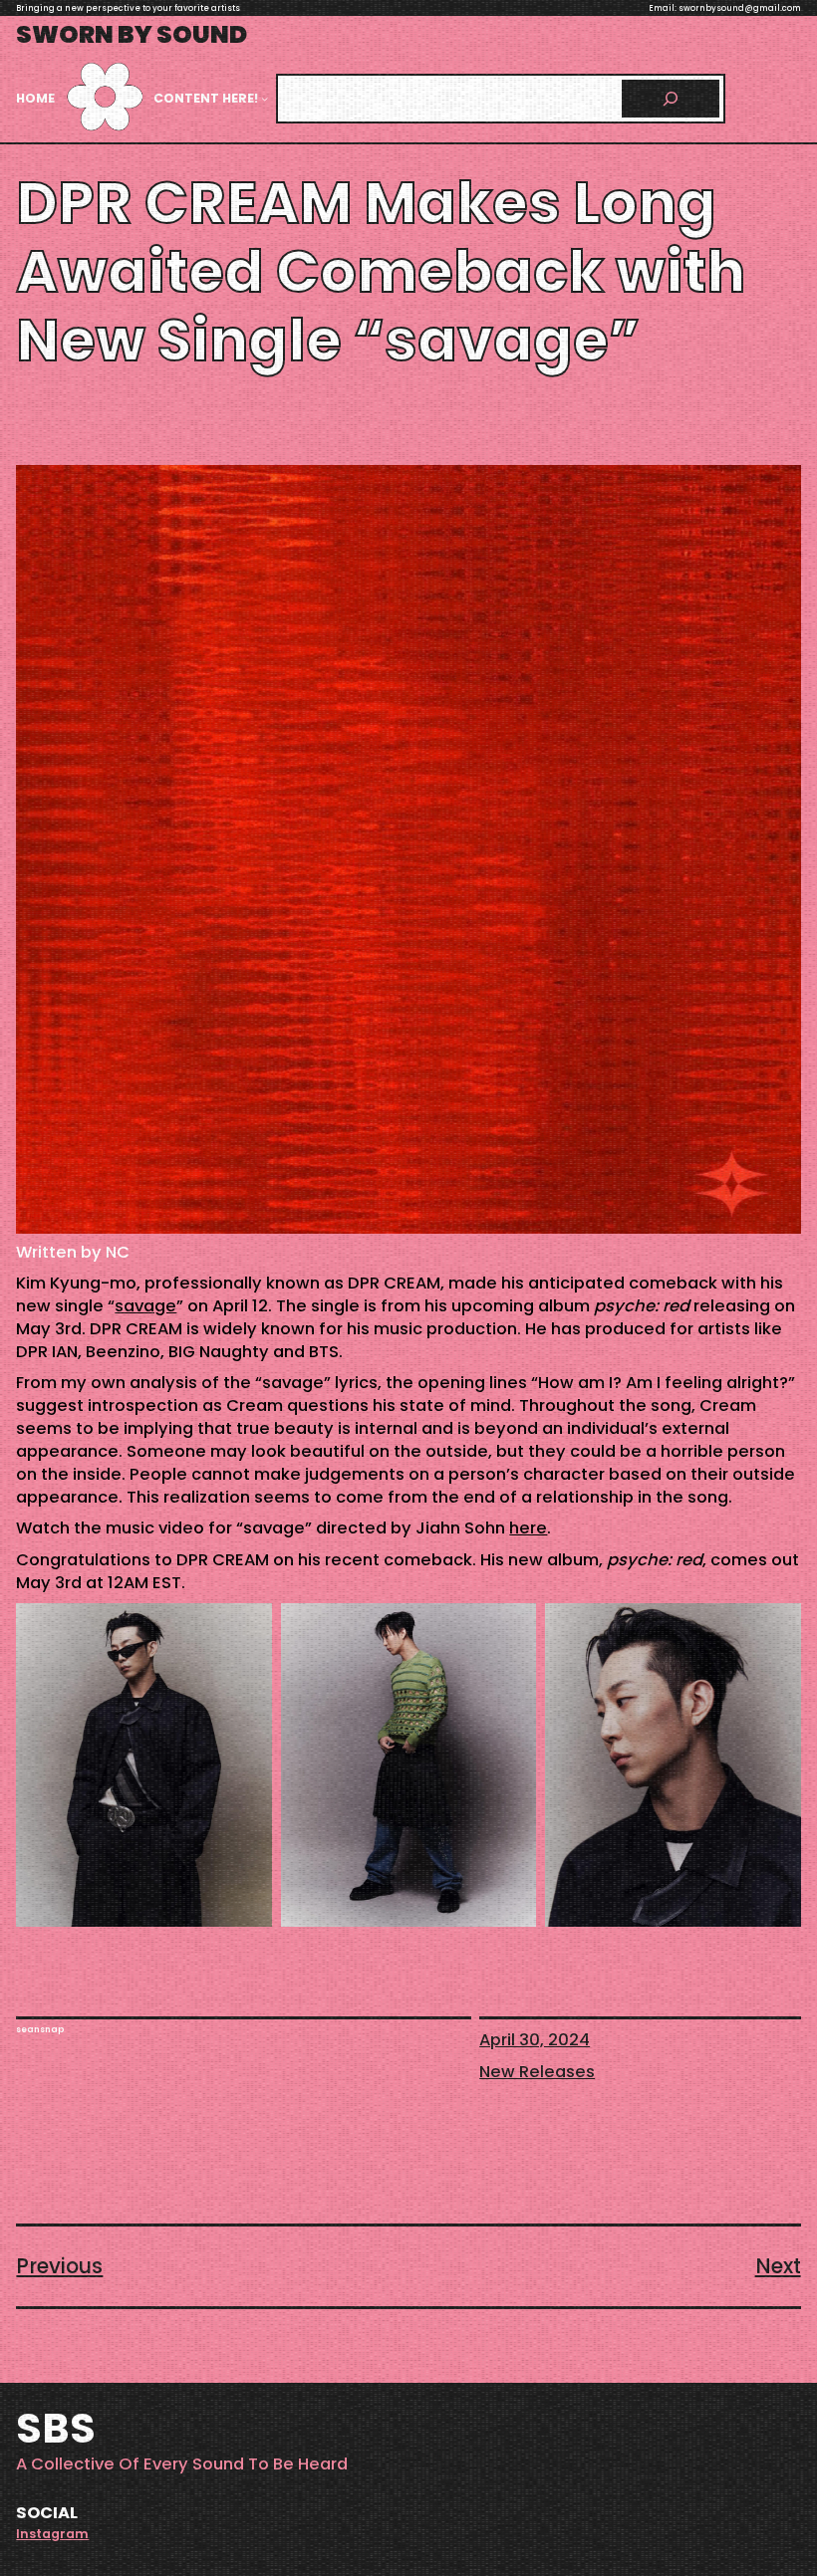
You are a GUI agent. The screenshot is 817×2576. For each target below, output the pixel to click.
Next (778, 2266)
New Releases (537, 2072)
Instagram (52, 2534)
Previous (59, 2266)
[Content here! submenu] (265, 98)
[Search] (671, 99)
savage (145, 1306)
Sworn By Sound (132, 34)
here (528, 1528)
